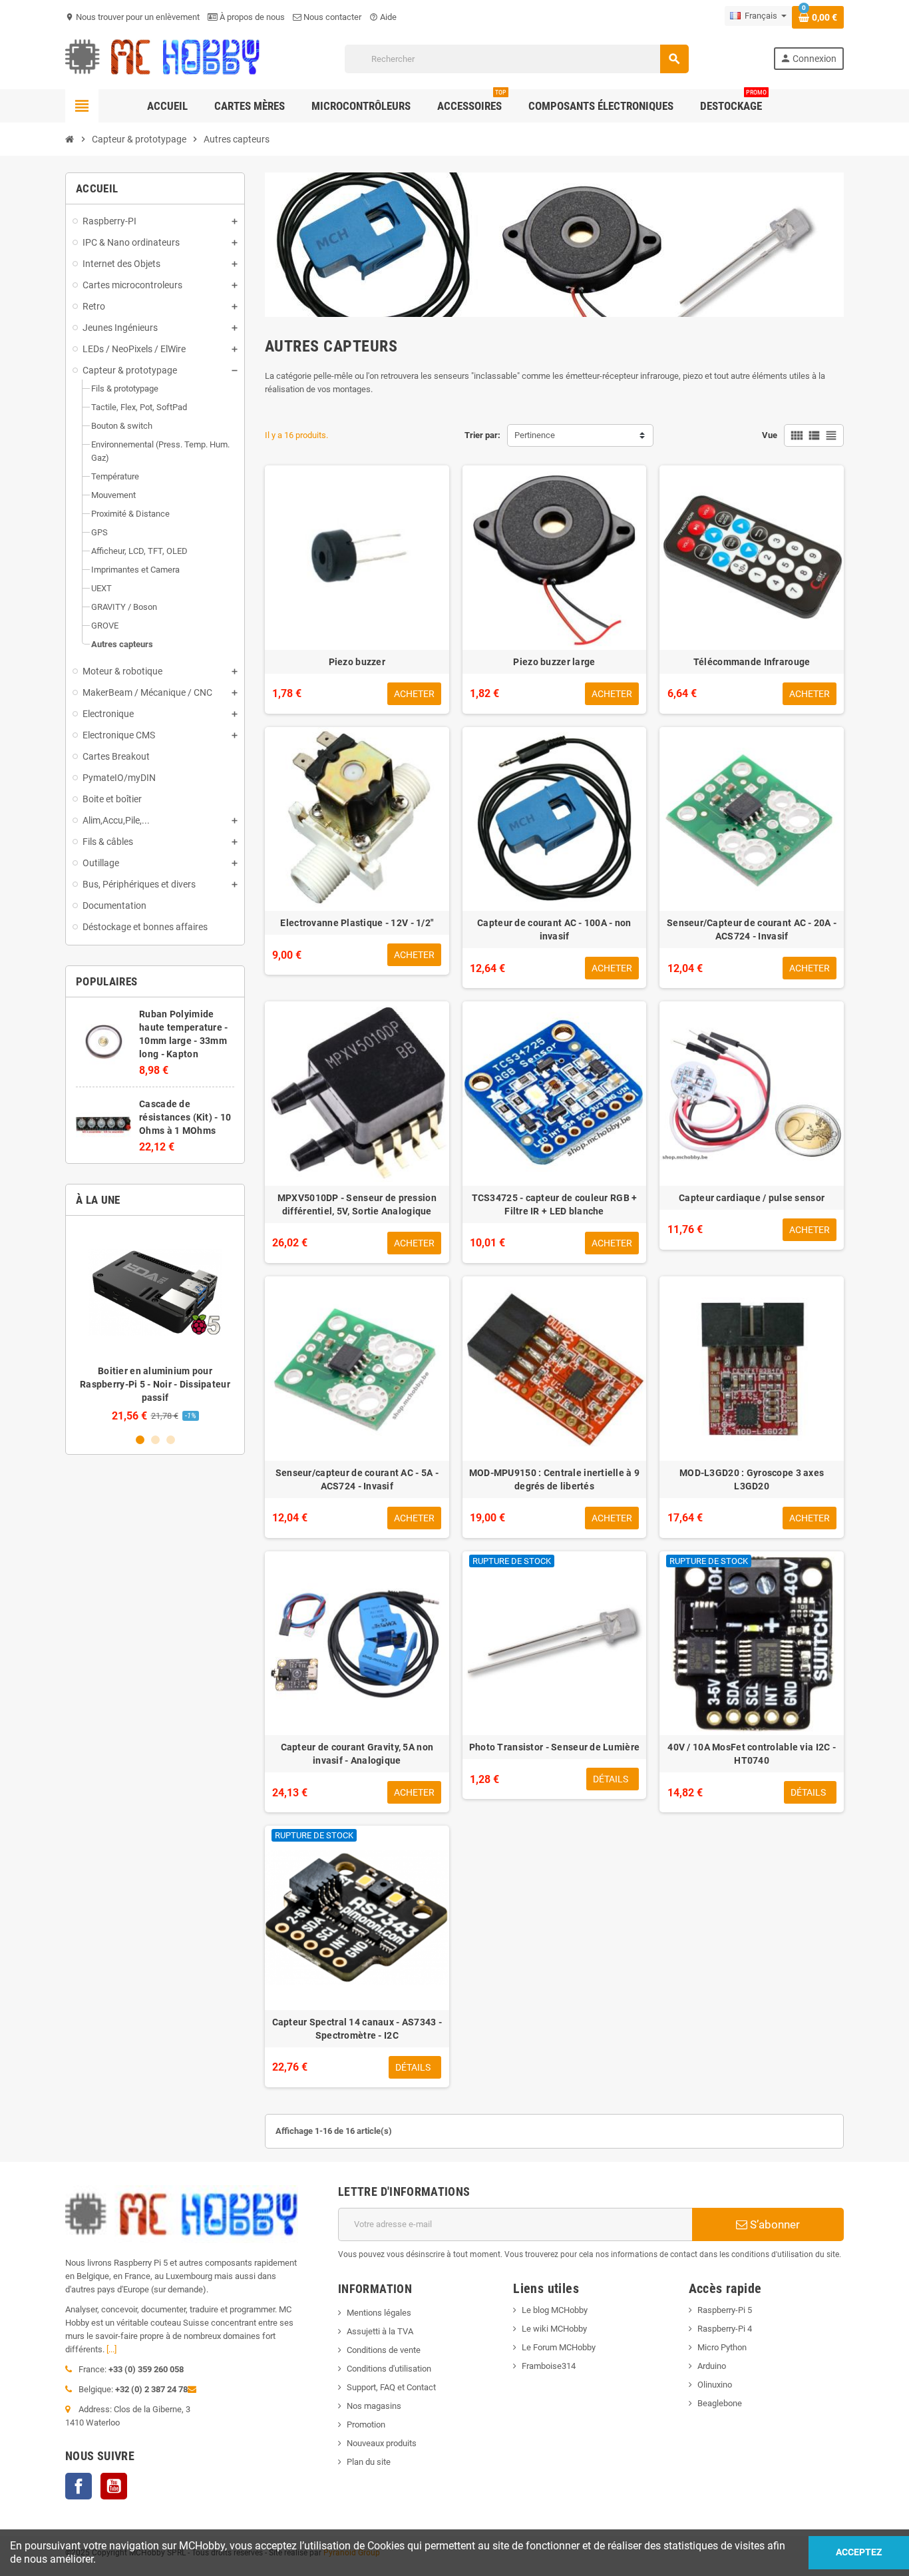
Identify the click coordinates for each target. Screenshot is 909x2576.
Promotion (366, 2425)
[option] (155, 1324)
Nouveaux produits (382, 2443)
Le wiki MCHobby (554, 2329)
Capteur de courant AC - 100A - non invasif (554, 929)
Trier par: (482, 435)
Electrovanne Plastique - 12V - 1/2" (357, 923)
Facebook (79, 2486)
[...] (111, 2349)
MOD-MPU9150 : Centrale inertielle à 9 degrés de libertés (554, 1479)
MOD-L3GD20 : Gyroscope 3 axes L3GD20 (752, 1479)
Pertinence (535, 435)
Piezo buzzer (357, 662)
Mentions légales (379, 2313)
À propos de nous (251, 17)
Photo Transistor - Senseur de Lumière (554, 1747)
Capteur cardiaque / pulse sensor (752, 1198)
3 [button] (171, 1440)
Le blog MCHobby (555, 2310)
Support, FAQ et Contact (391, 2387)
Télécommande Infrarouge (752, 662)
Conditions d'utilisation (389, 2369)
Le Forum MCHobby (559, 2347)
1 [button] (140, 1440)
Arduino (712, 2366)
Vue (770, 435)
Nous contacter (331, 17)
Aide (383, 17)
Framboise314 (549, 2366)
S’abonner (774, 2224)
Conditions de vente (384, 2350)
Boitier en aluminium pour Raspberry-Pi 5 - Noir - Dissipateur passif (155, 1384)
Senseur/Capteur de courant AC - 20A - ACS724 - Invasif (752, 929)
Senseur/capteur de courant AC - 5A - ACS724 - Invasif (357, 1479)
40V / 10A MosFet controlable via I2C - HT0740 (752, 1754)
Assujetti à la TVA (380, 2331)
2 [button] (155, 1440)
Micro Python (722, 2347)
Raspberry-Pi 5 (725, 2310)
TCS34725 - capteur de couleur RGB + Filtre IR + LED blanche (555, 1204)
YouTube (114, 2486)
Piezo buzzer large (554, 662)
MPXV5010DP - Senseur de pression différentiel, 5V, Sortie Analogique (357, 1204)
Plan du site (369, 2462)
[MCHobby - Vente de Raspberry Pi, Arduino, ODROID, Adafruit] (163, 58)
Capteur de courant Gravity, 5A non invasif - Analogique (357, 1754)
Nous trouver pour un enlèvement (132, 17)
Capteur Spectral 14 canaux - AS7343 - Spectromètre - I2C (357, 2029)
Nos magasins (374, 2406)
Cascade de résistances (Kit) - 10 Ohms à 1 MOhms (185, 1117)
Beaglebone (720, 2403)
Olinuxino (715, 2385)
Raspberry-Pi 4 (725, 2329)
